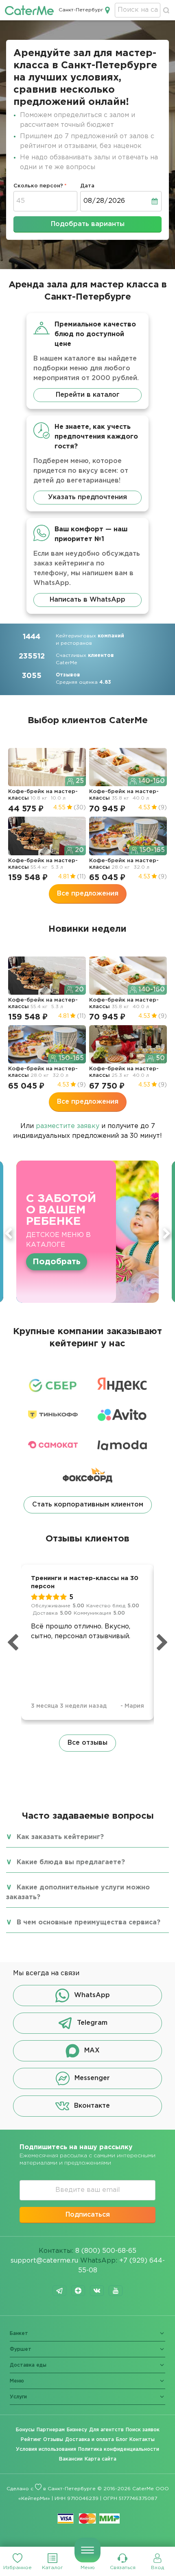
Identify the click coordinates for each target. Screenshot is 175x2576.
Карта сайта (101, 2459)
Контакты (142, 2440)
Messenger (92, 2078)
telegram (59, 2291)
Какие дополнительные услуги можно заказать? (78, 1892)
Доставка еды (28, 2365)
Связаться (123, 2568)
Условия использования (46, 2449)
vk (97, 2291)
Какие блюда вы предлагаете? (71, 1862)
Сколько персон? (38, 186)
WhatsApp (92, 1995)
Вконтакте (92, 2106)
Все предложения (88, 894)
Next (166, 1233)
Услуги (18, 2397)
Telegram (92, 2023)
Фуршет (21, 2349)
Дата (87, 186)
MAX (92, 2051)
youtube (116, 2291)
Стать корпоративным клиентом (88, 1505)
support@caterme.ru (44, 2261)
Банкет (19, 2334)
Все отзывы (87, 1743)
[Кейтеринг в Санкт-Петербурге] (29, 10)
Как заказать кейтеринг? (60, 1837)
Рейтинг (31, 2440)
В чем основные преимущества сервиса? (89, 1923)
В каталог (54, 1256)
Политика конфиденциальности (119, 2449)
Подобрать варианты (88, 224)
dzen (78, 2291)
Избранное (17, 2568)
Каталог (52, 2568)
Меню (88, 2568)
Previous (9, 1233)
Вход (157, 2568)
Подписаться (88, 2215)
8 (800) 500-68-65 (106, 2251)
